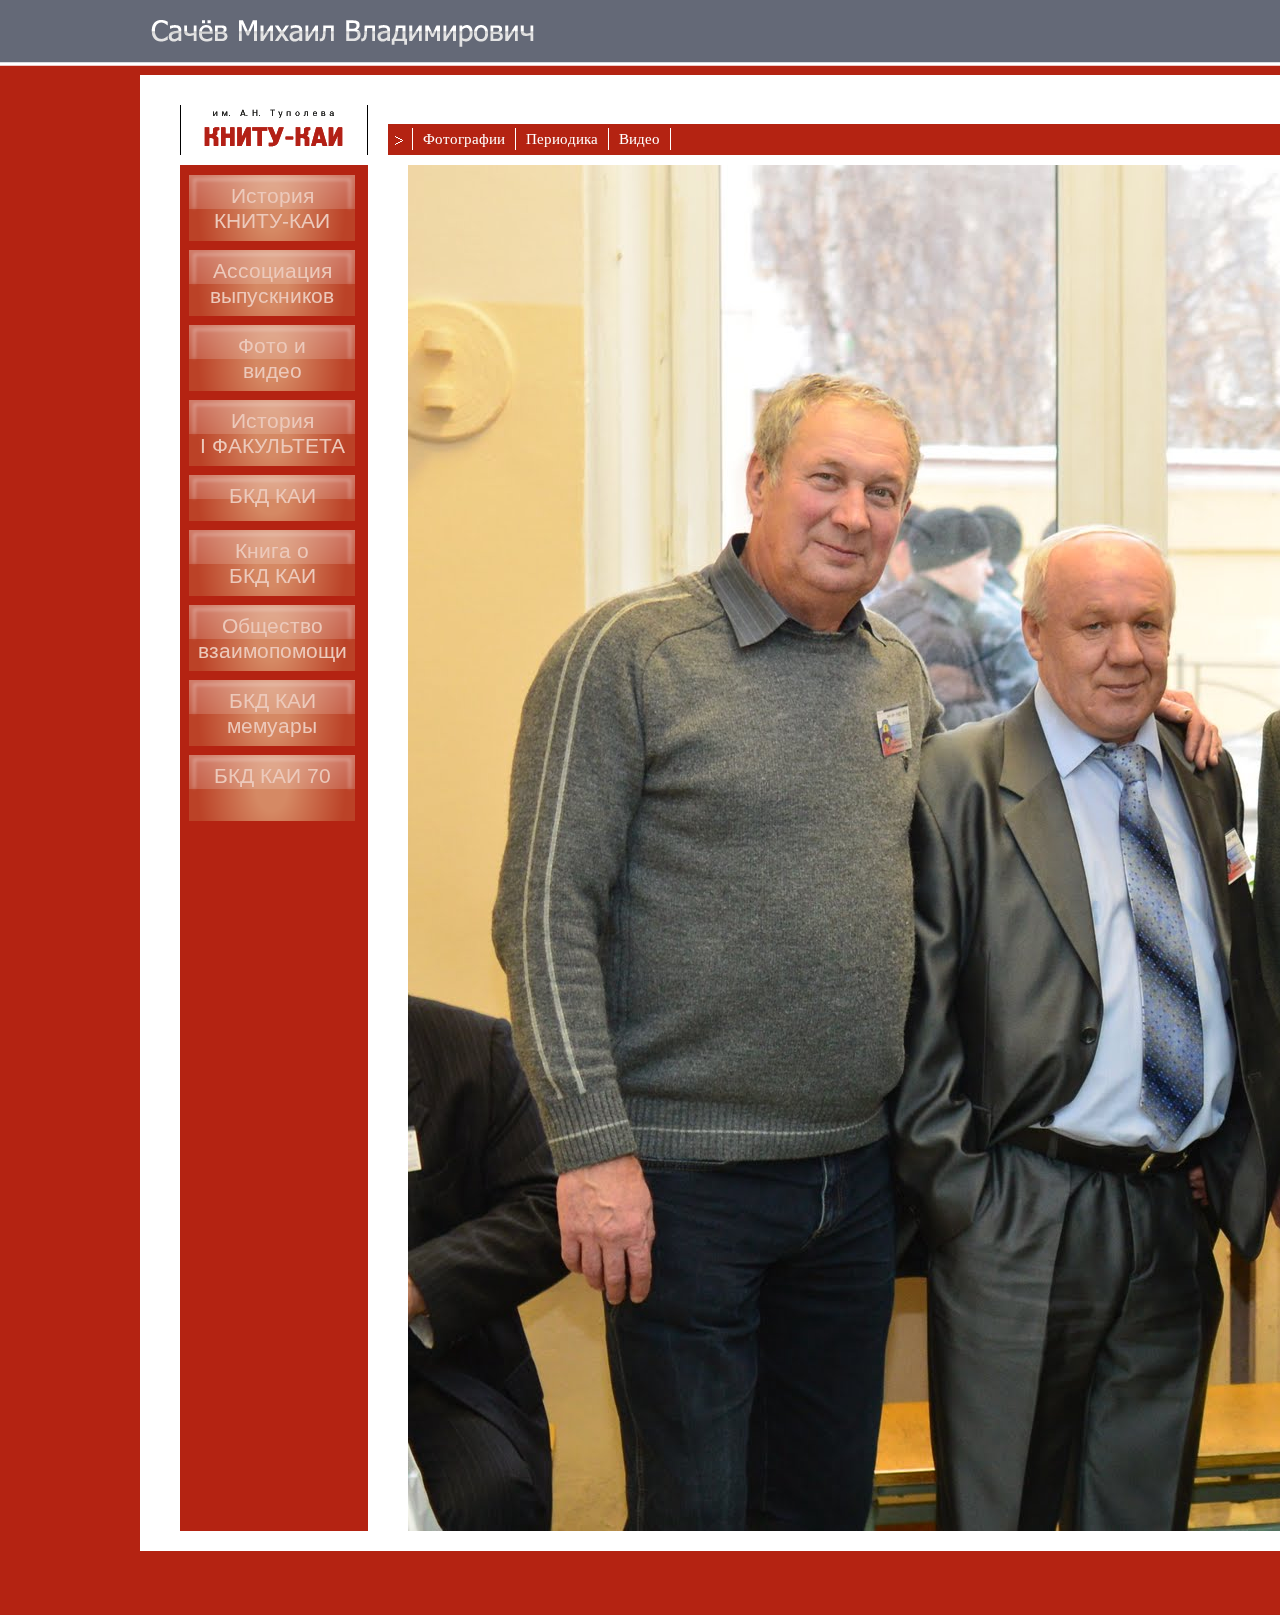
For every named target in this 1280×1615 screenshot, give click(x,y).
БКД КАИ (272, 495)
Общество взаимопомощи (272, 638)
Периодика (562, 139)
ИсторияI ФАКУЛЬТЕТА (272, 433)
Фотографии (464, 139)
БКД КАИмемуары (272, 713)
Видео (639, 139)
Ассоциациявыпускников (272, 283)
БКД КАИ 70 (272, 775)
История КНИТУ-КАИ (272, 208)
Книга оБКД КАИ (272, 563)
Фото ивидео (272, 358)
